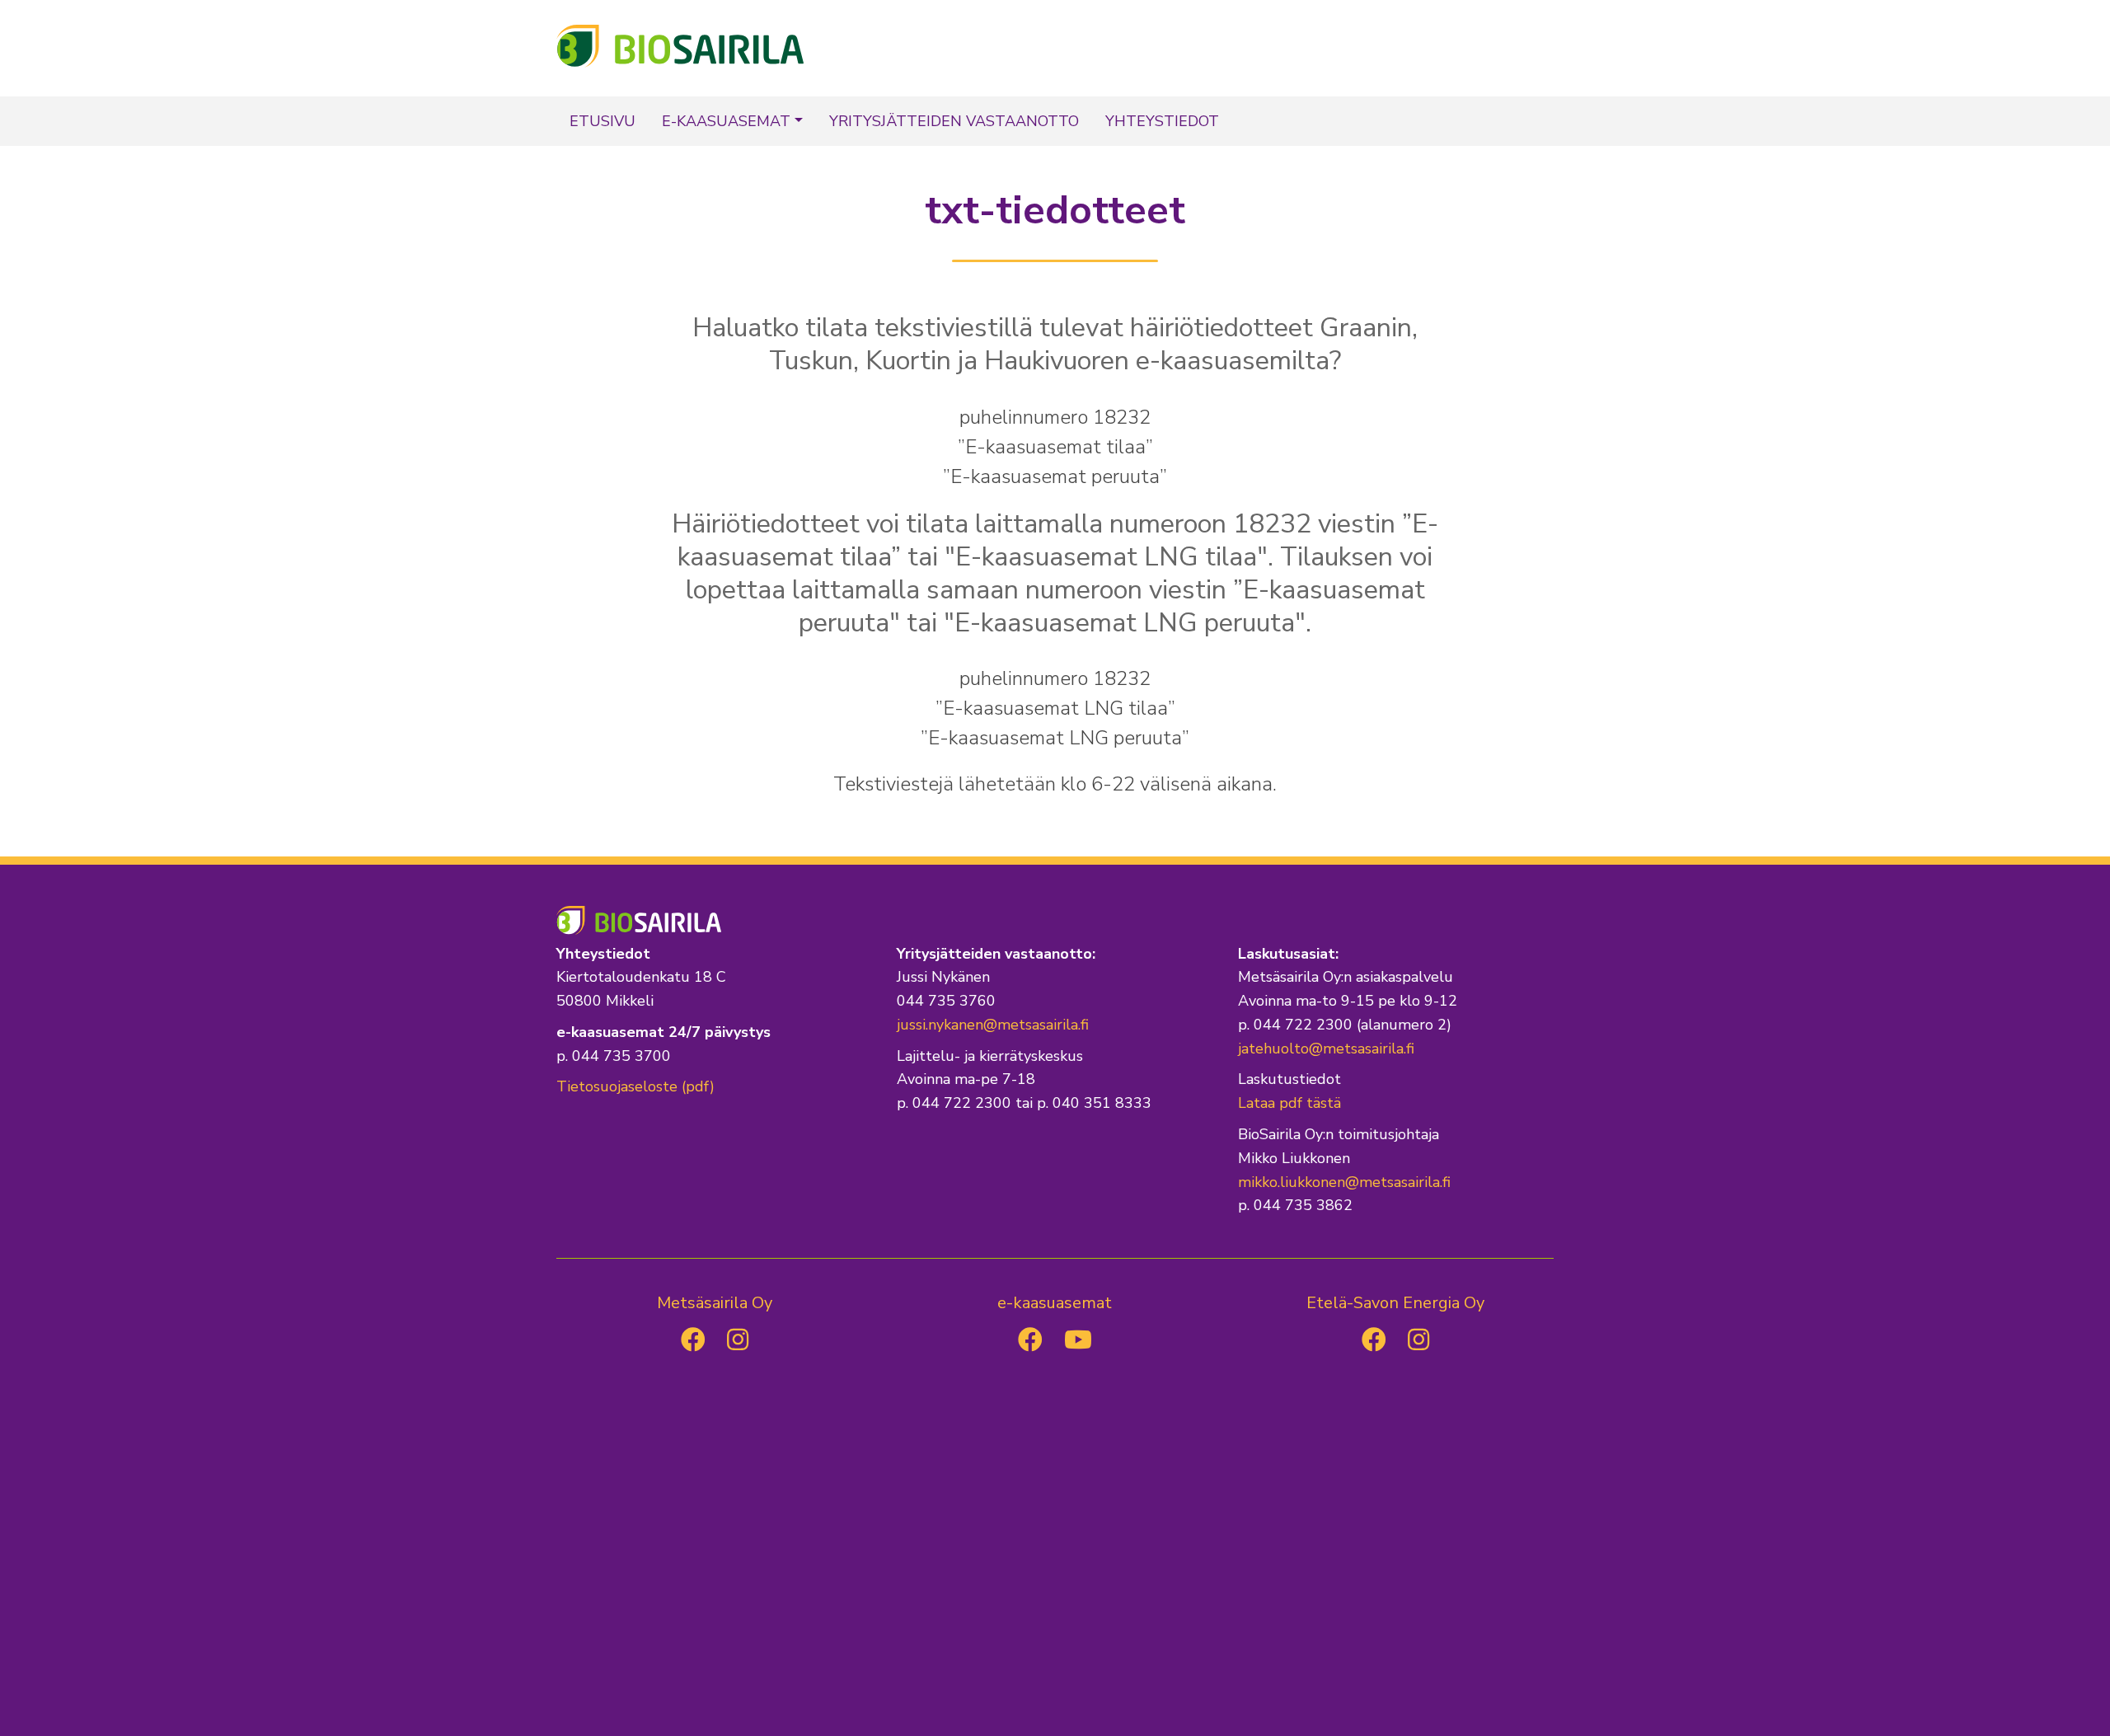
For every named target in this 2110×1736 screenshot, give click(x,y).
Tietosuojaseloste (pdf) (635, 1086)
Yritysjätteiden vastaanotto (954, 121)
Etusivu (603, 121)
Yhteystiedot (1162, 121)
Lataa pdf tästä (1289, 1103)
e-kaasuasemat (726, 121)
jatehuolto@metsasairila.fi (1326, 1049)
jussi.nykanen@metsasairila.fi (993, 1025)
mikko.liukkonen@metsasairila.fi (1344, 1182)
